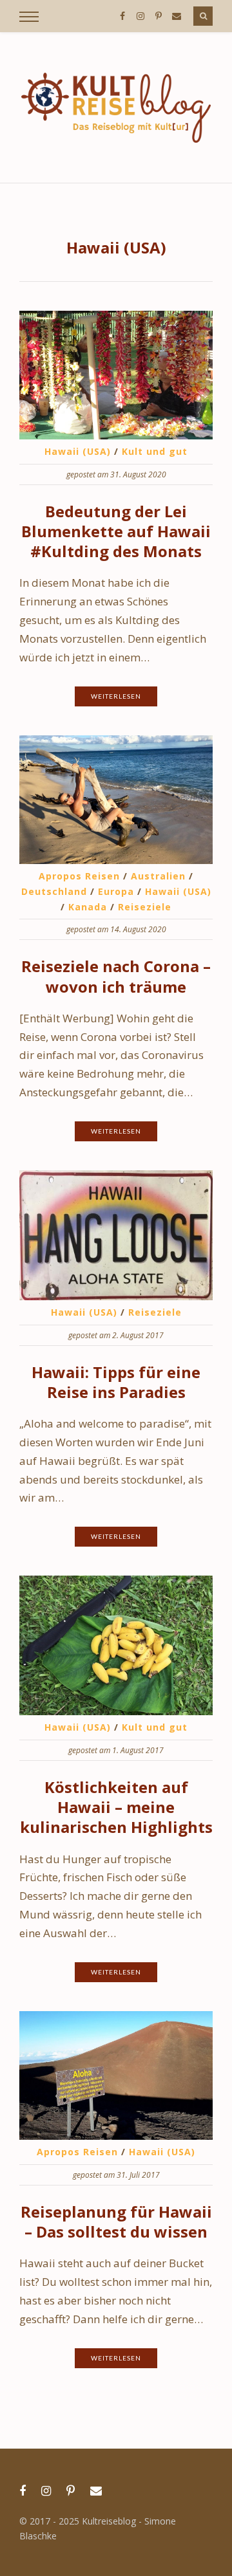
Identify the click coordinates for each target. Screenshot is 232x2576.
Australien (158, 876)
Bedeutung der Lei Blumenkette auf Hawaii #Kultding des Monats (116, 531)
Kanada (88, 907)
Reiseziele (145, 907)
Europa (116, 891)
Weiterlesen (116, 696)
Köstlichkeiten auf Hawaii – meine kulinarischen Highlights (116, 1807)
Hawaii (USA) (78, 451)
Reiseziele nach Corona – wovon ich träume (116, 976)
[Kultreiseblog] (116, 107)
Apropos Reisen (79, 876)
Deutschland (54, 891)
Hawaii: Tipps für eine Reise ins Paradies (116, 1382)
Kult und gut (155, 451)
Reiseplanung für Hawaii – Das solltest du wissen (116, 2222)
